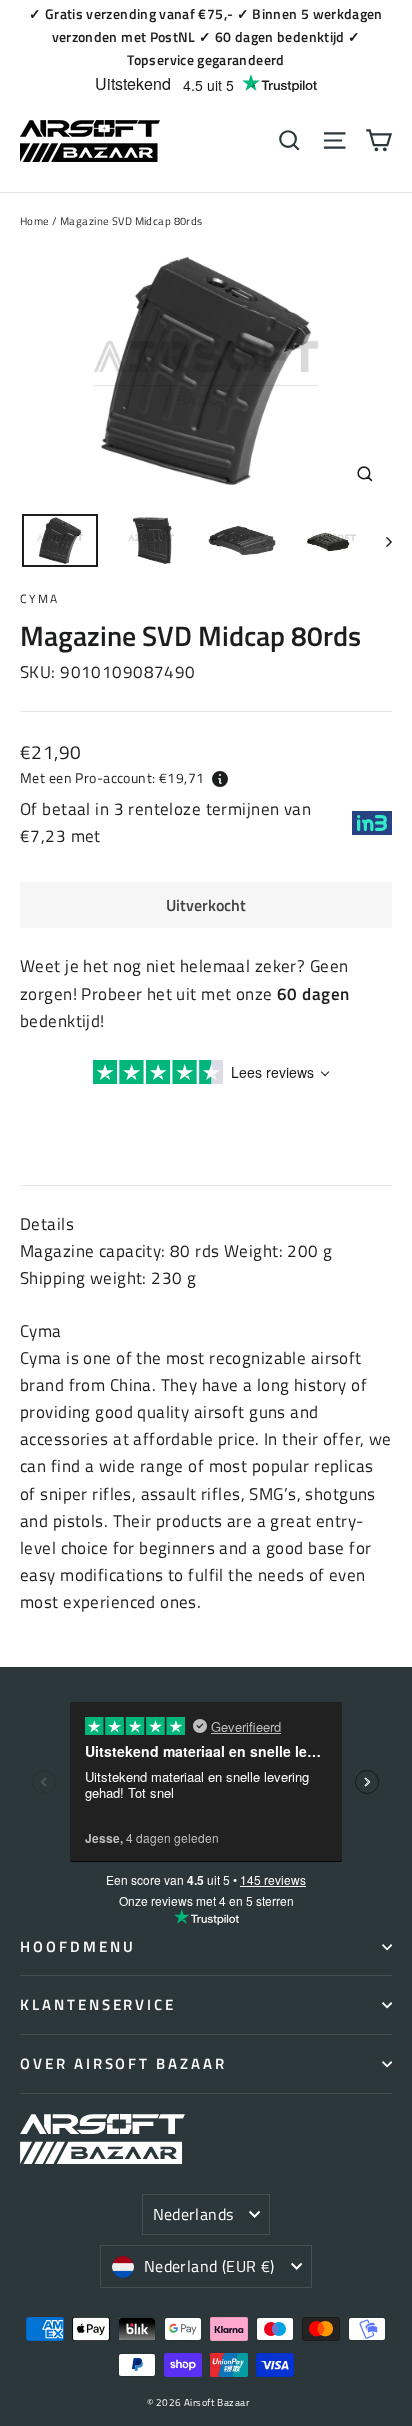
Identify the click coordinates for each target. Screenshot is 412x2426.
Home (35, 221)
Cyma (40, 598)
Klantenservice (98, 2004)
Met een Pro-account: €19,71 (112, 777)
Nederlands (193, 2214)
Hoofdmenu (77, 1946)
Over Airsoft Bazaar (123, 2063)
